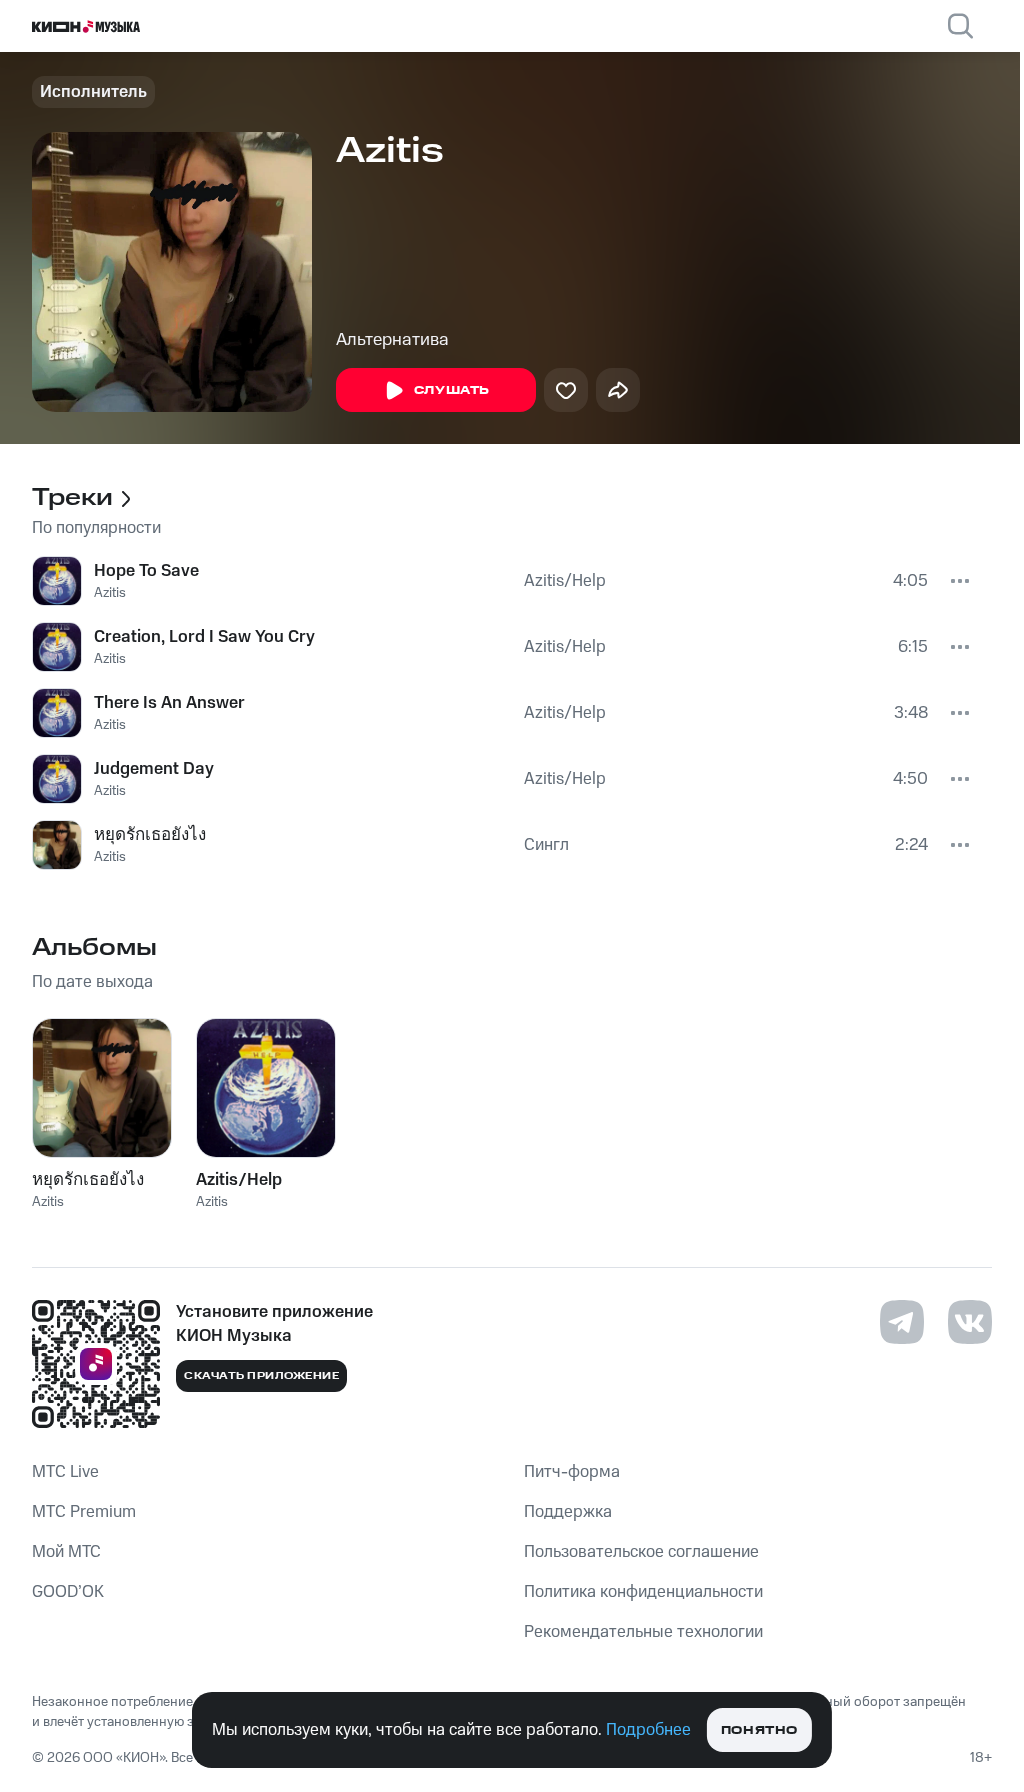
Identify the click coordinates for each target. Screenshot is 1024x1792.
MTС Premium (84, 1512)
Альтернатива (392, 340)
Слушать (452, 390)
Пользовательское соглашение (641, 1552)
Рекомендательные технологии (643, 1632)
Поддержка (568, 1512)
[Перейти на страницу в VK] (970, 1322)
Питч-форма (572, 1472)
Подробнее (648, 1730)
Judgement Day (154, 769)
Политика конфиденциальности (643, 1592)
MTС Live (65, 1472)
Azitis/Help (565, 581)
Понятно (759, 1730)
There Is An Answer (169, 703)
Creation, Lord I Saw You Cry (204, 637)
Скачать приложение (261, 1376)
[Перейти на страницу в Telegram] (902, 1322)
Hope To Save (146, 571)
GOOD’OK (68, 1592)
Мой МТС (66, 1552)
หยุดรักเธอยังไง (150, 835)
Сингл (546, 845)
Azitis (110, 593)
